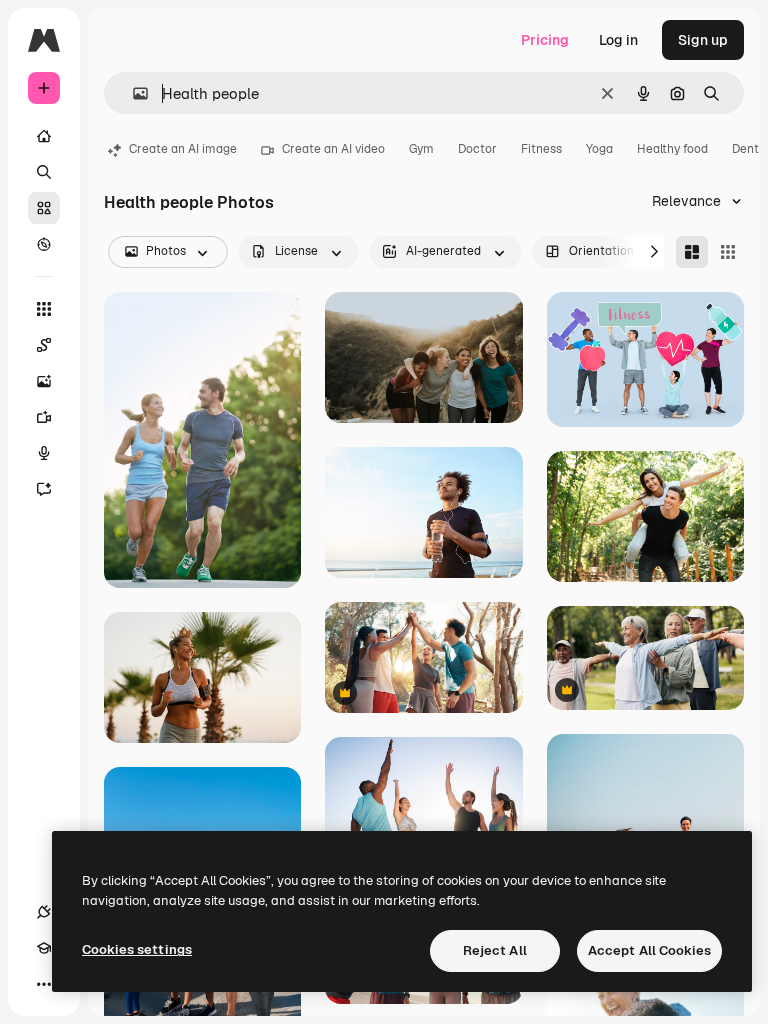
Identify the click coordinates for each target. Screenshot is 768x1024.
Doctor (477, 149)
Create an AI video (333, 149)
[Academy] (44, 948)
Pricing (545, 40)
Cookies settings (137, 949)
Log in (618, 40)
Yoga (599, 149)
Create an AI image (183, 149)
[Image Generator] (44, 381)
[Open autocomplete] (132, 93)
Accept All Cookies (649, 950)
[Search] (44, 172)
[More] (44, 984)
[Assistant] (44, 489)
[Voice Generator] (44, 453)
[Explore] (44, 244)
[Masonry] (692, 252)
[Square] (728, 252)
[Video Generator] (44, 417)
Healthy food (672, 149)
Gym (421, 149)
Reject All (495, 950)
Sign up (703, 40)
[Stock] (44, 208)
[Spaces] (44, 345)
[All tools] (44, 309)
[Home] (44, 136)
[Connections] (44, 912)
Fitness (541, 149)
